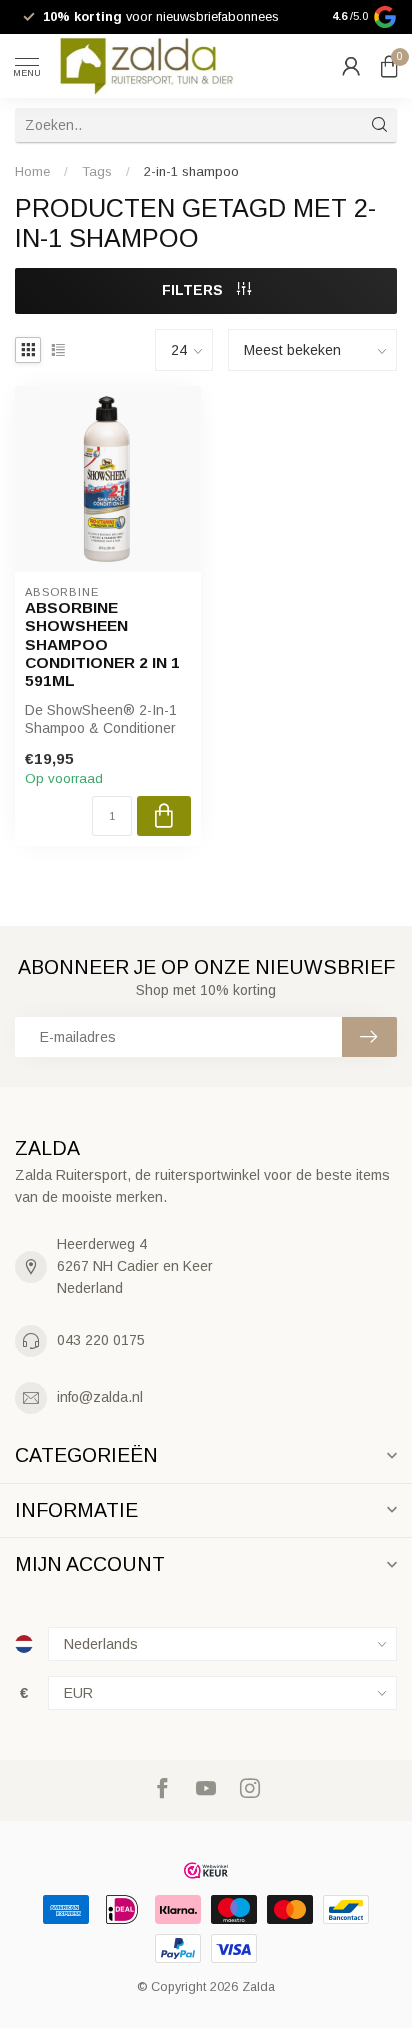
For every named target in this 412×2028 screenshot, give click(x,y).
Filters (194, 290)
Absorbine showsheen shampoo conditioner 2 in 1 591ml (102, 644)
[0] (389, 66)
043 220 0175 (101, 1340)
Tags (97, 171)
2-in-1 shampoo (191, 171)
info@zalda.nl (100, 1397)
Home (32, 171)
